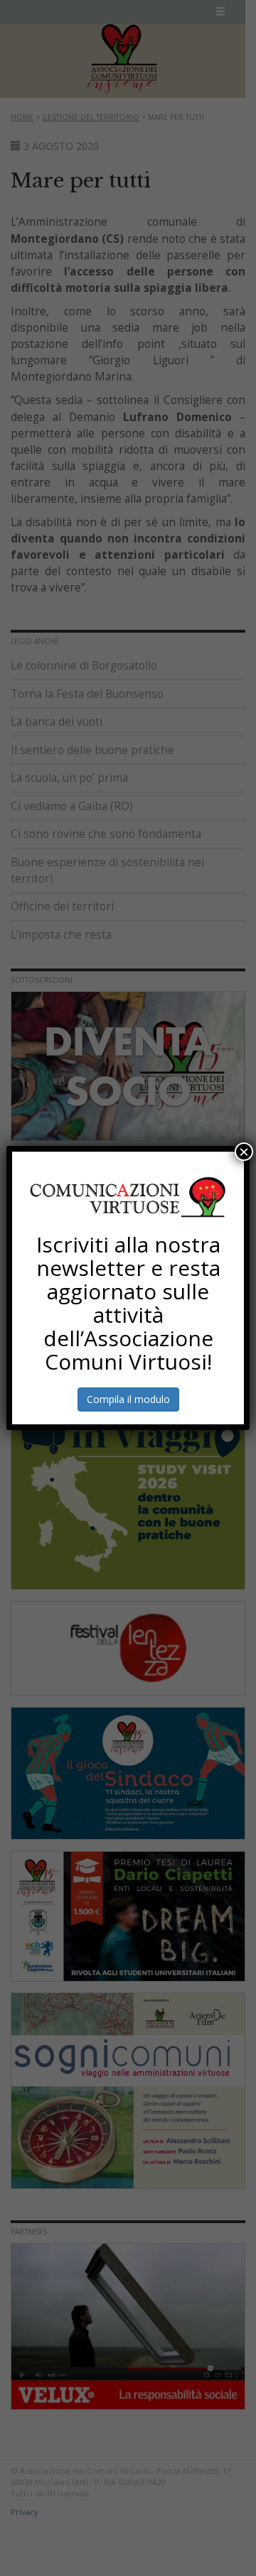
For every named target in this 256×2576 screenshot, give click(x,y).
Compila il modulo (128, 1399)
